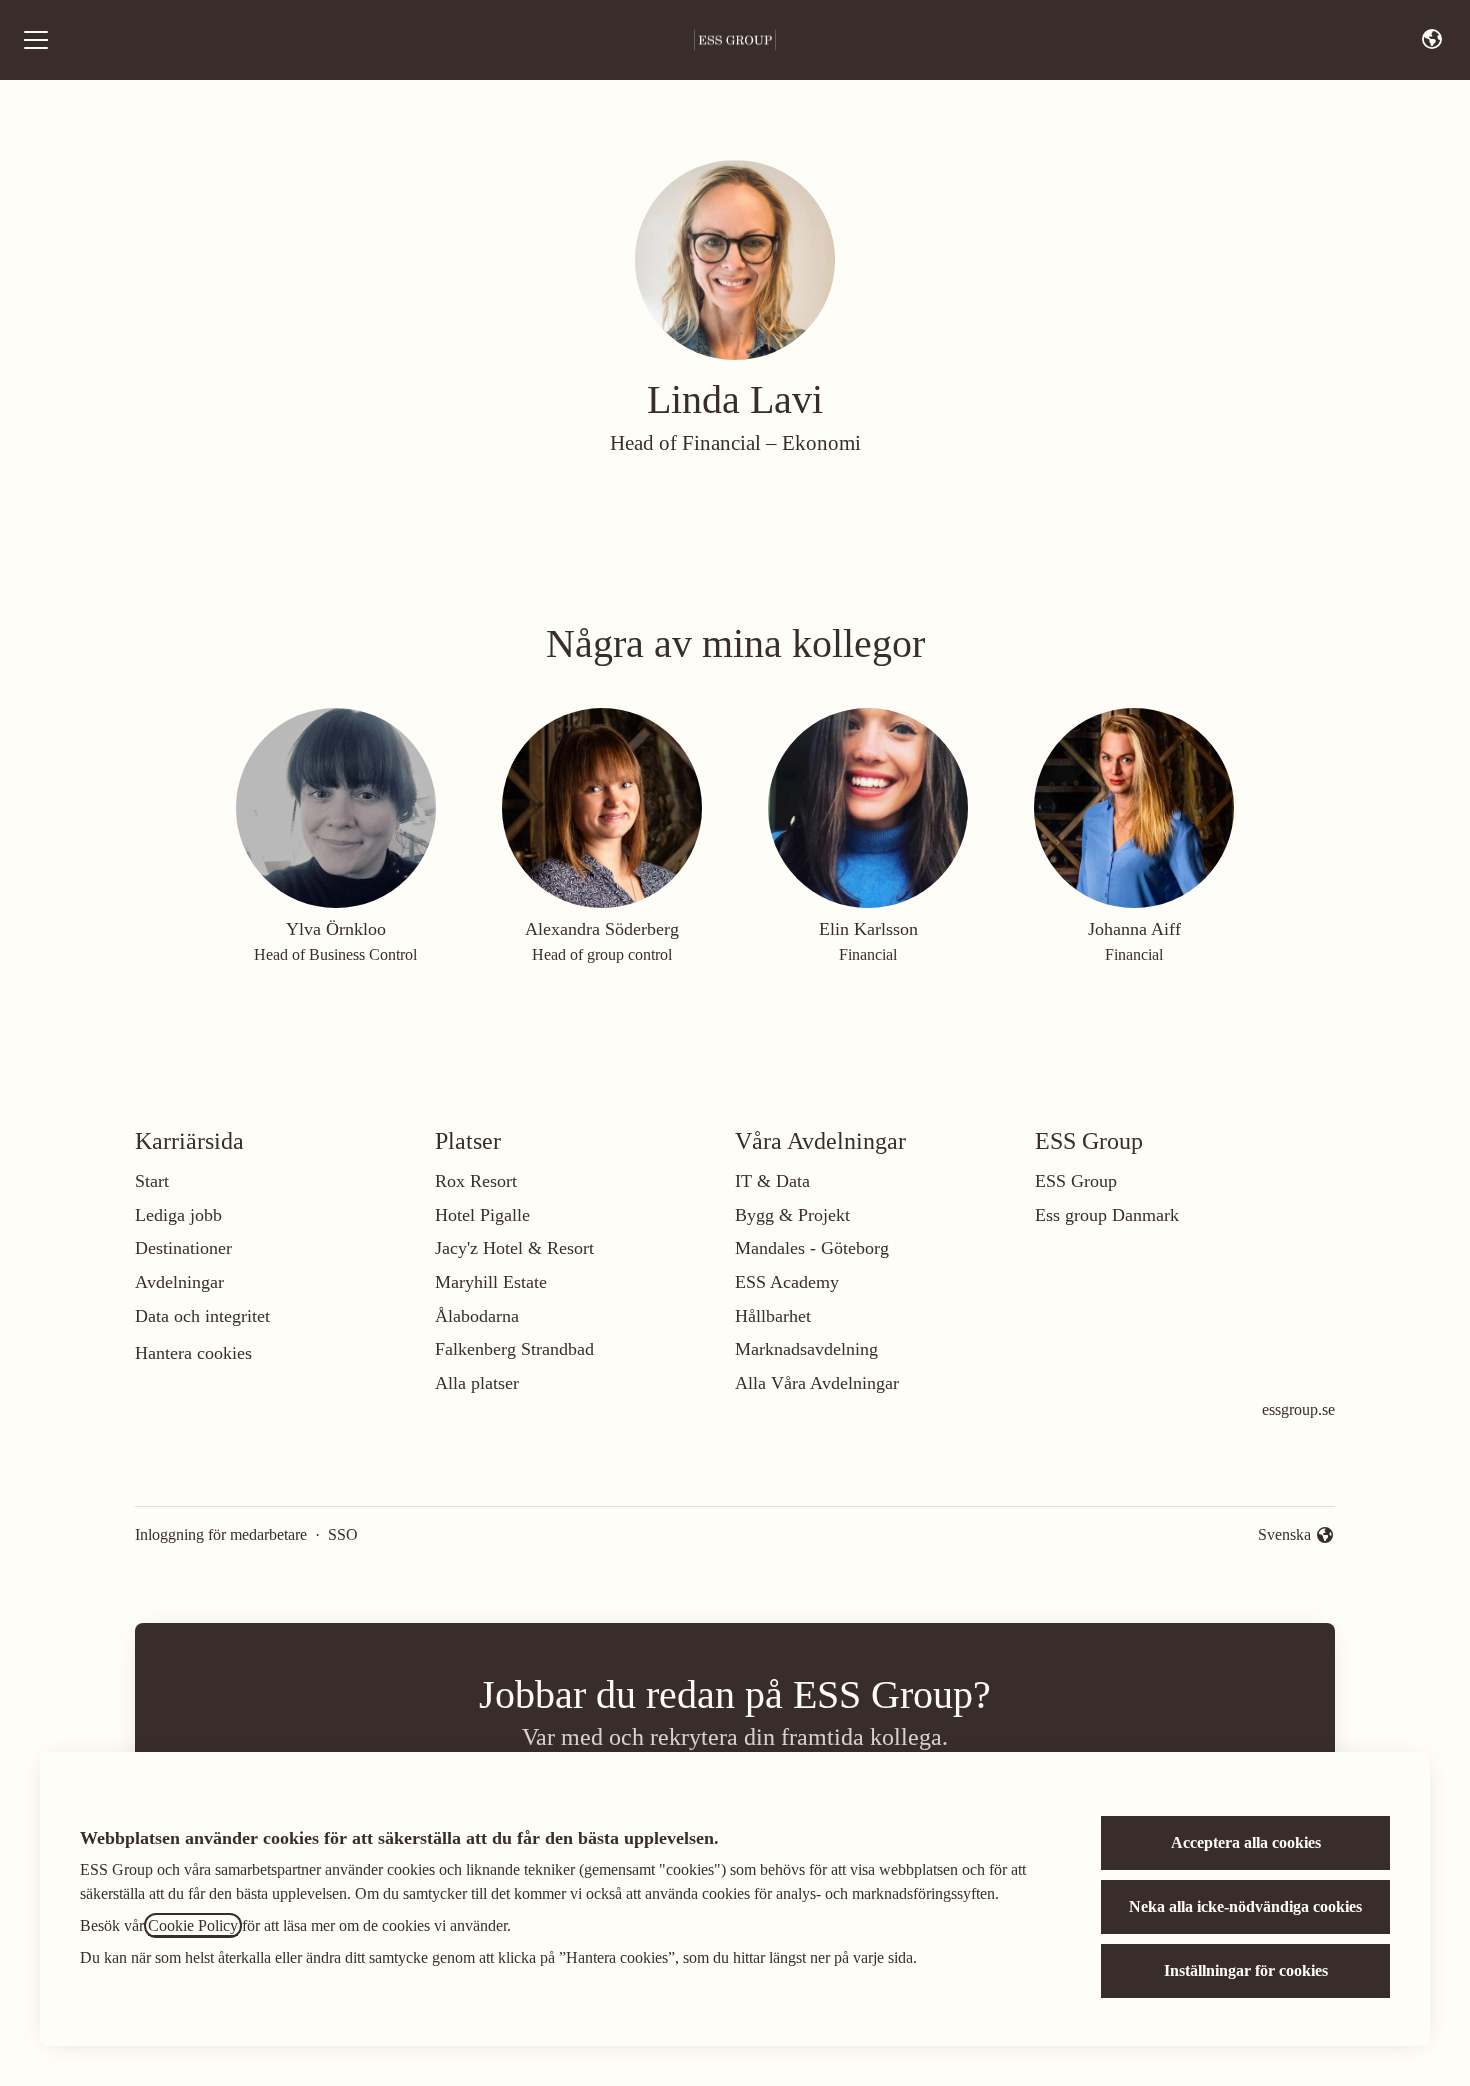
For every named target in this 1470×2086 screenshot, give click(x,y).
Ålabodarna (477, 1316)
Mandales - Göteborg (812, 1248)
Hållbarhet (773, 1316)
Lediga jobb (178, 1215)
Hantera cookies (193, 1353)
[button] (1432, 40)
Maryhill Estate (491, 1282)
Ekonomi (821, 443)
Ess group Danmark (1107, 1215)
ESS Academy (787, 1282)
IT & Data (772, 1181)
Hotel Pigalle (482, 1215)
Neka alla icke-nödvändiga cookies (1245, 1906)
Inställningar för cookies (1246, 1970)
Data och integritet (202, 1316)
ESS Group (1076, 1181)
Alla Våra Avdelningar (817, 1383)
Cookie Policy (193, 1925)
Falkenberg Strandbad (514, 1349)
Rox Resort (476, 1181)
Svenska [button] (1288, 1536)
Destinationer (183, 1248)
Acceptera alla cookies (1246, 1842)
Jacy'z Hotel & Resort (514, 1248)
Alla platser (477, 1383)
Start (152, 1181)
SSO (343, 1534)
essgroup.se (1298, 1409)
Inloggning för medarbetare (221, 1534)
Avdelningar (179, 1282)
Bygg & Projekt (792, 1215)
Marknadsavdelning (806, 1349)
